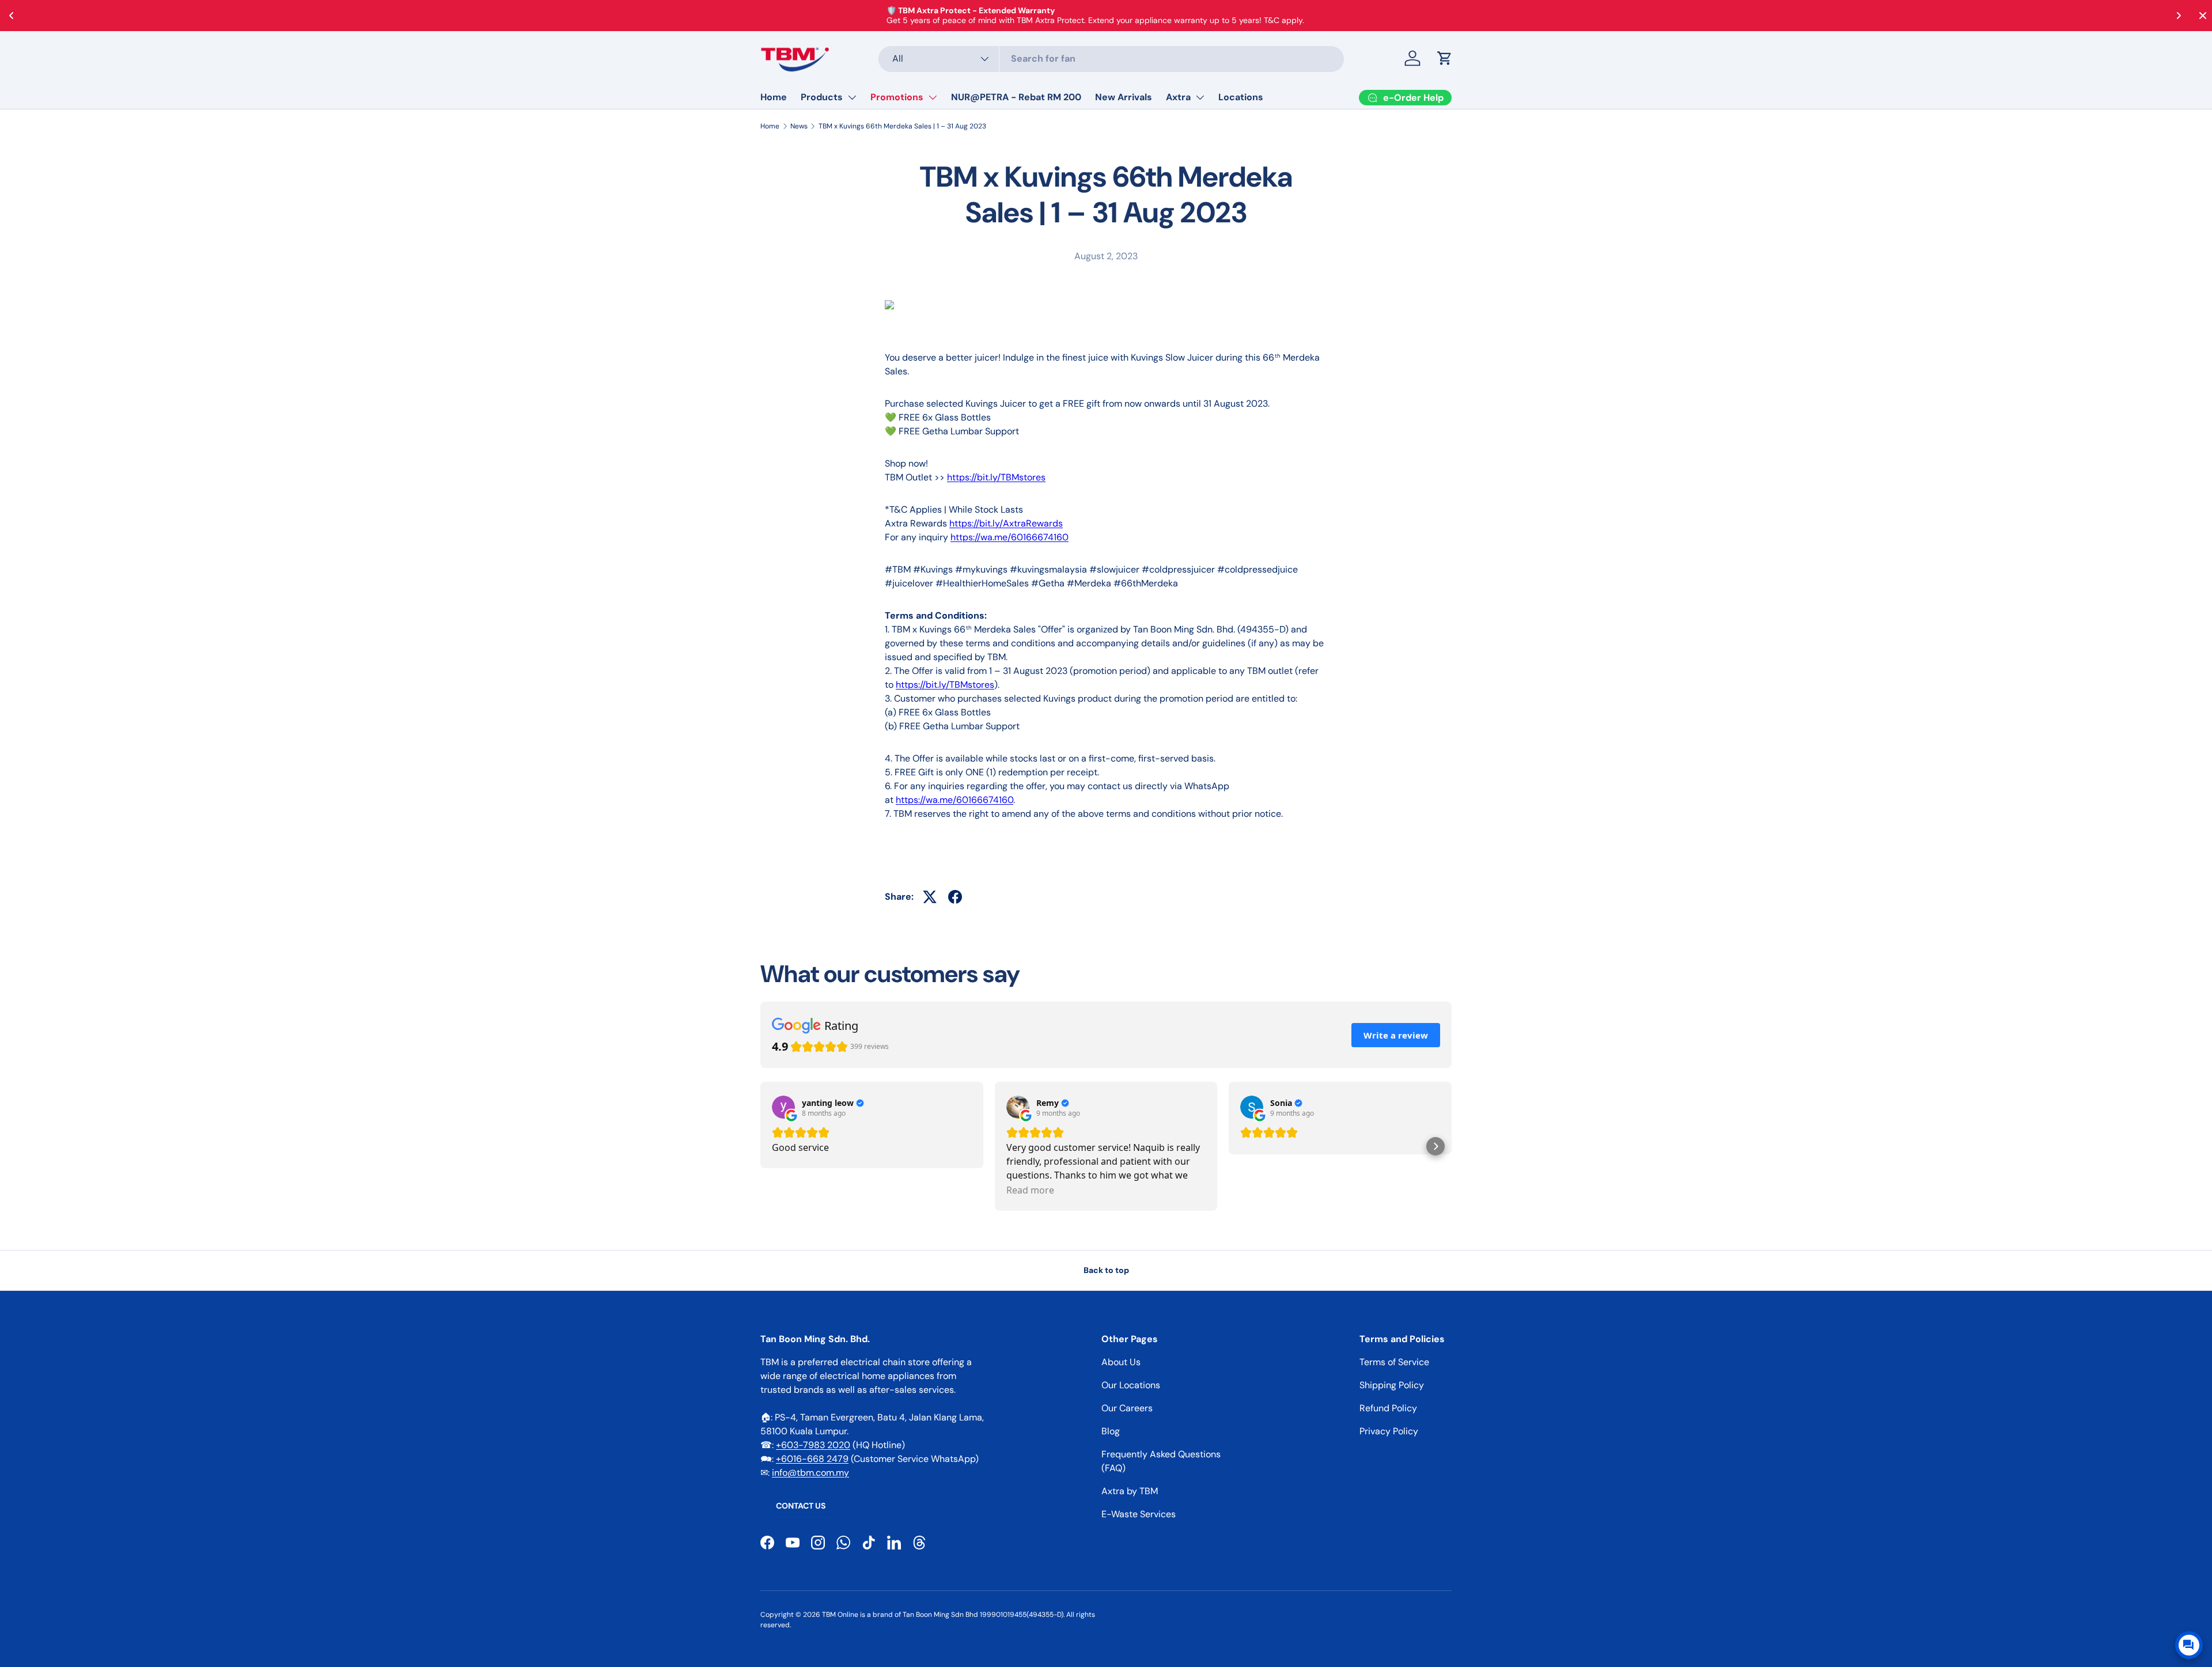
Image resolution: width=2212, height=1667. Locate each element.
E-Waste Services (1139, 1514)
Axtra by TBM (1130, 1491)
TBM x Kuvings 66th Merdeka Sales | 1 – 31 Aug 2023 (902, 126)
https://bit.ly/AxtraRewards (1006, 523)
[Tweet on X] (930, 897)
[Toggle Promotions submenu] (933, 97)
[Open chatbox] (2189, 1645)
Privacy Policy (1389, 1431)
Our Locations (1131, 1385)
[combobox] (1111, 58)
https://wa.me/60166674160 (1010, 537)
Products (822, 97)
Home (774, 97)
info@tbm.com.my (810, 1473)
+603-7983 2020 (813, 1445)
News (799, 126)
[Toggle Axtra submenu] (1200, 97)
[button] (1445, 58)
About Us (1121, 1362)
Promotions (897, 97)
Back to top (1106, 1270)
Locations (1241, 97)
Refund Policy (1388, 1408)
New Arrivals (1124, 97)
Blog (1111, 1431)
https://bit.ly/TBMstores (996, 477)
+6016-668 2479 (812, 1459)
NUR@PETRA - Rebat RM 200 (1016, 97)
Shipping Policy (1392, 1385)
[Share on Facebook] (955, 897)
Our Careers (1127, 1408)
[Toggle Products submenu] (852, 97)
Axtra (1178, 97)
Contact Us (801, 1506)
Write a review (1396, 1035)
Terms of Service (1394, 1362)
